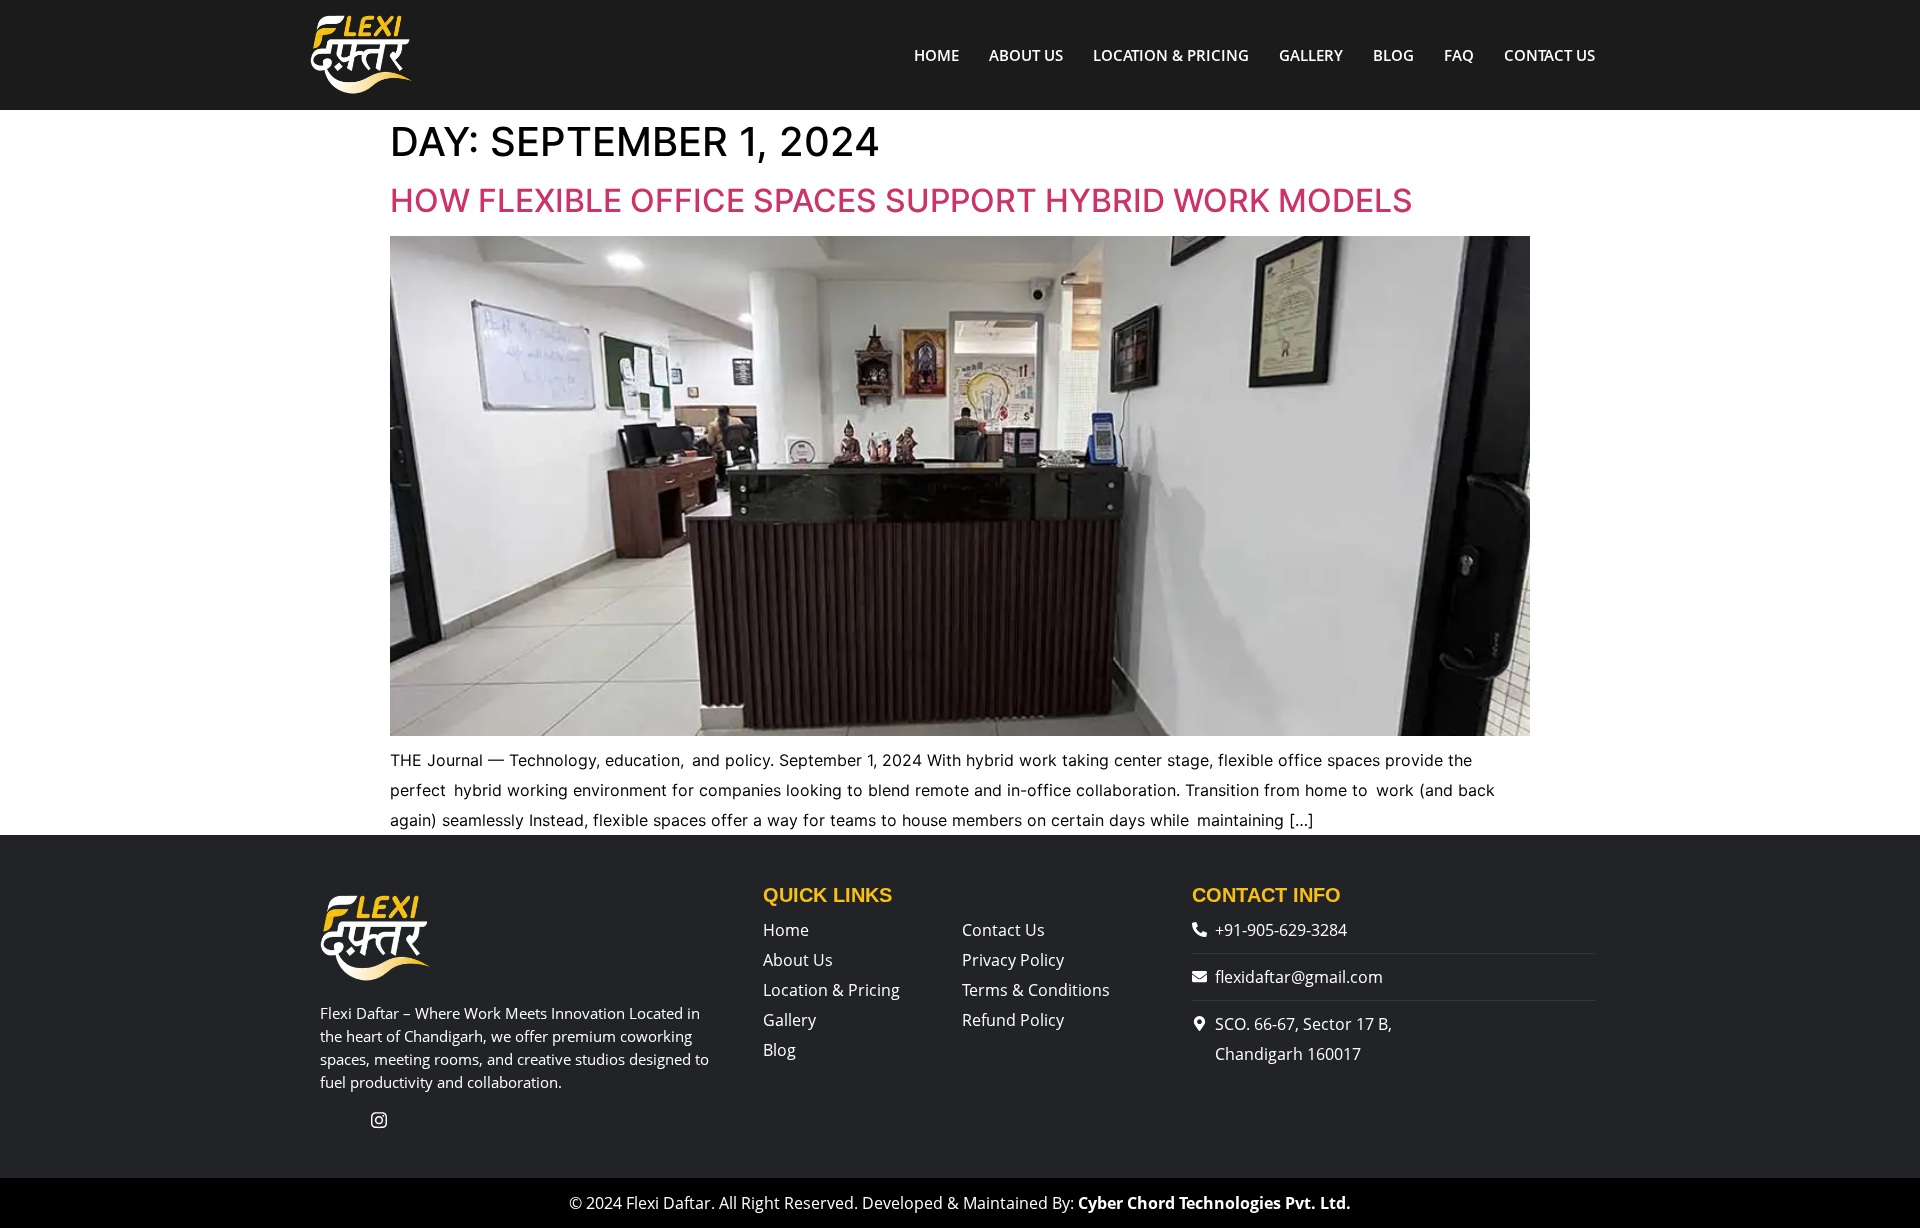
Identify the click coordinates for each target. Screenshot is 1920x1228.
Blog (1393, 55)
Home (936, 55)
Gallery (1311, 55)
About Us (1026, 55)
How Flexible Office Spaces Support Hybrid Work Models (901, 200)
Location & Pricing (1171, 55)
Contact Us (1549, 55)
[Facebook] (338, 1120)
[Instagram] (379, 1120)
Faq (1459, 55)
